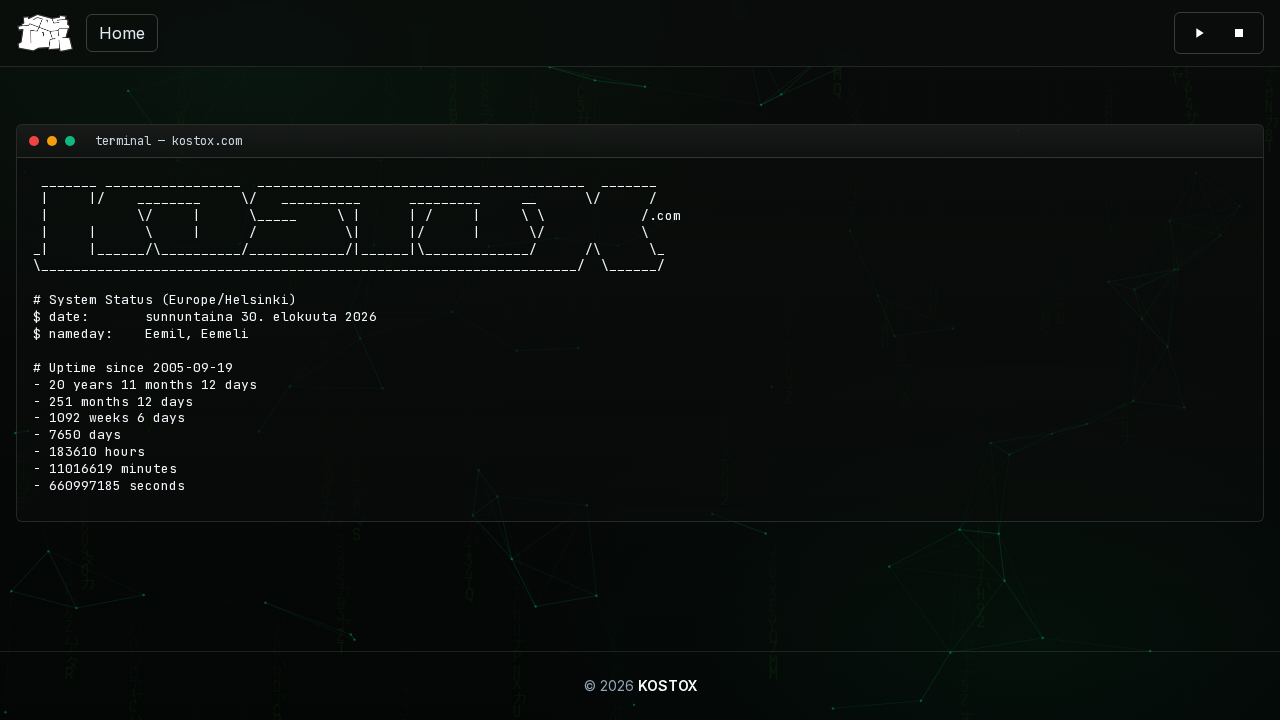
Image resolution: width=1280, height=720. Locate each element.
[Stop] (1239, 33)
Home (122, 33)
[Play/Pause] (1199, 33)
